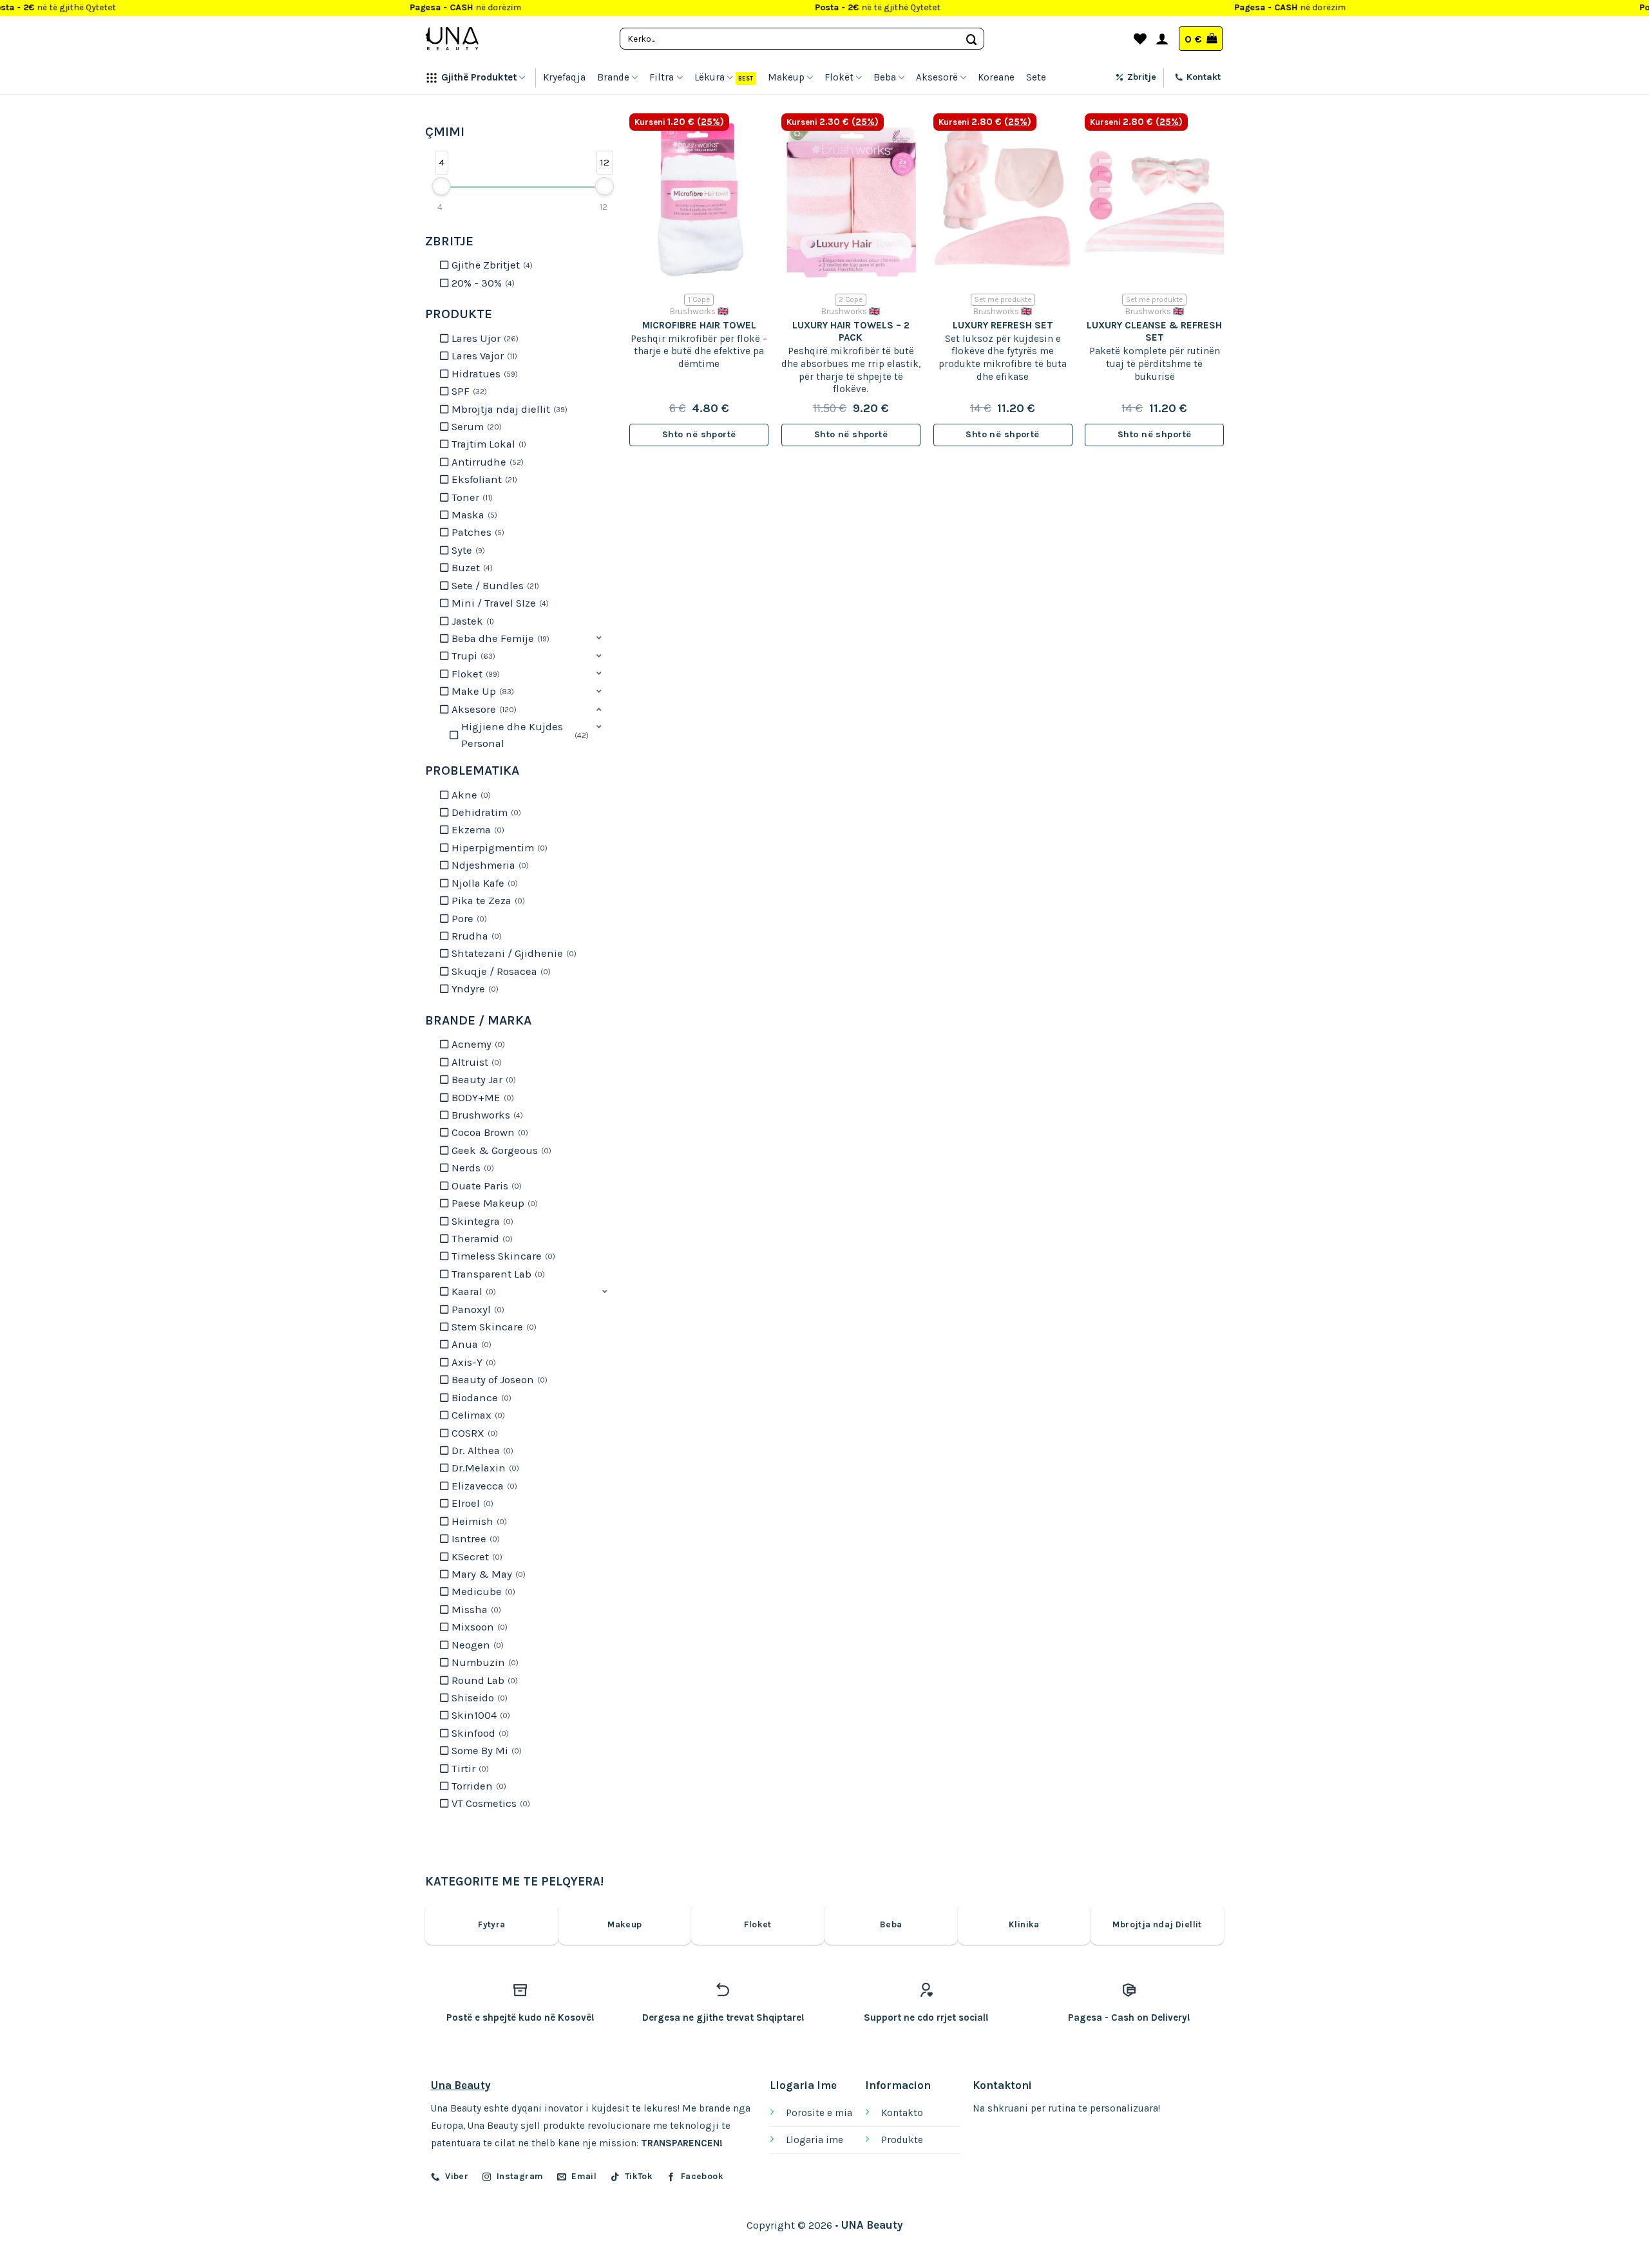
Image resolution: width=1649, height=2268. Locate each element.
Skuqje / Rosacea (500, 971)
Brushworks (486, 1115)
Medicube (482, 1592)
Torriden (478, 1786)
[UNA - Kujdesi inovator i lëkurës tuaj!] (452, 39)
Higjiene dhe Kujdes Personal (524, 735)
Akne (470, 795)
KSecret (476, 1557)
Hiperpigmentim (498, 848)
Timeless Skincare (502, 1256)
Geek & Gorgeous (500, 1150)
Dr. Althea (481, 1451)
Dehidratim (485, 812)
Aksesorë (937, 77)
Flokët (839, 77)
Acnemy (477, 1044)
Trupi (472, 656)
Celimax (477, 1415)
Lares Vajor (483, 356)
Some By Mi (485, 1751)
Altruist (475, 1062)
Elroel (471, 1503)
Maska (473, 515)
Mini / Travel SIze (499, 603)
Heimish (478, 1521)
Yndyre (474, 989)
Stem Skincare (493, 1327)
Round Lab (483, 1680)
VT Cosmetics (490, 1803)
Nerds (472, 1168)
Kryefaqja (564, 77)
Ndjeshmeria (489, 865)
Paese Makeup (493, 1203)
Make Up (481, 691)
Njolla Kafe (483, 883)
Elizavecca (483, 1486)
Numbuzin (484, 1662)
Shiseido (478, 1698)
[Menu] (1116, 39)
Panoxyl (477, 1309)
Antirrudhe (486, 462)
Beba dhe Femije (499, 638)
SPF (468, 391)
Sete (1036, 77)
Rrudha (475, 936)
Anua (470, 1344)
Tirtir (469, 1769)
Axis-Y (472, 1362)
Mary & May (487, 1574)
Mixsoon (478, 1627)
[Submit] (972, 38)
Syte (467, 550)
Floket (474, 674)
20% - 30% (482, 283)
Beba (885, 77)
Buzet (471, 568)
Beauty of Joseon (498, 1380)
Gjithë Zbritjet (491, 265)
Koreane (996, 77)
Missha (475, 1610)
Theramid (481, 1239)
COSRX (473, 1433)
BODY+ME (481, 1098)
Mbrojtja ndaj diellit (508, 409)
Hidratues (483, 374)
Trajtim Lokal (488, 444)
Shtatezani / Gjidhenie (513, 953)
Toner (471, 497)
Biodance (480, 1398)
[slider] (442, 186)
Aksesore (483, 709)
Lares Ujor (484, 338)
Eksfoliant (483, 479)
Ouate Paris (485, 1186)
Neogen (476, 1645)
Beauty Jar (482, 1080)
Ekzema (477, 830)
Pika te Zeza (487, 901)
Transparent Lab (497, 1274)
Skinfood (479, 1733)
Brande (613, 77)
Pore (468, 919)
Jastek (472, 621)
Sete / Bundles (494, 586)
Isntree (474, 1539)
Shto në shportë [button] (699, 434)
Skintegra (481, 1221)
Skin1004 (480, 1715)
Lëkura (710, 77)
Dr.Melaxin (484, 1468)
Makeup (786, 77)
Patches (477, 532)
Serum (475, 427)
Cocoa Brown (489, 1132)
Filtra (662, 77)
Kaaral (472, 1291)
